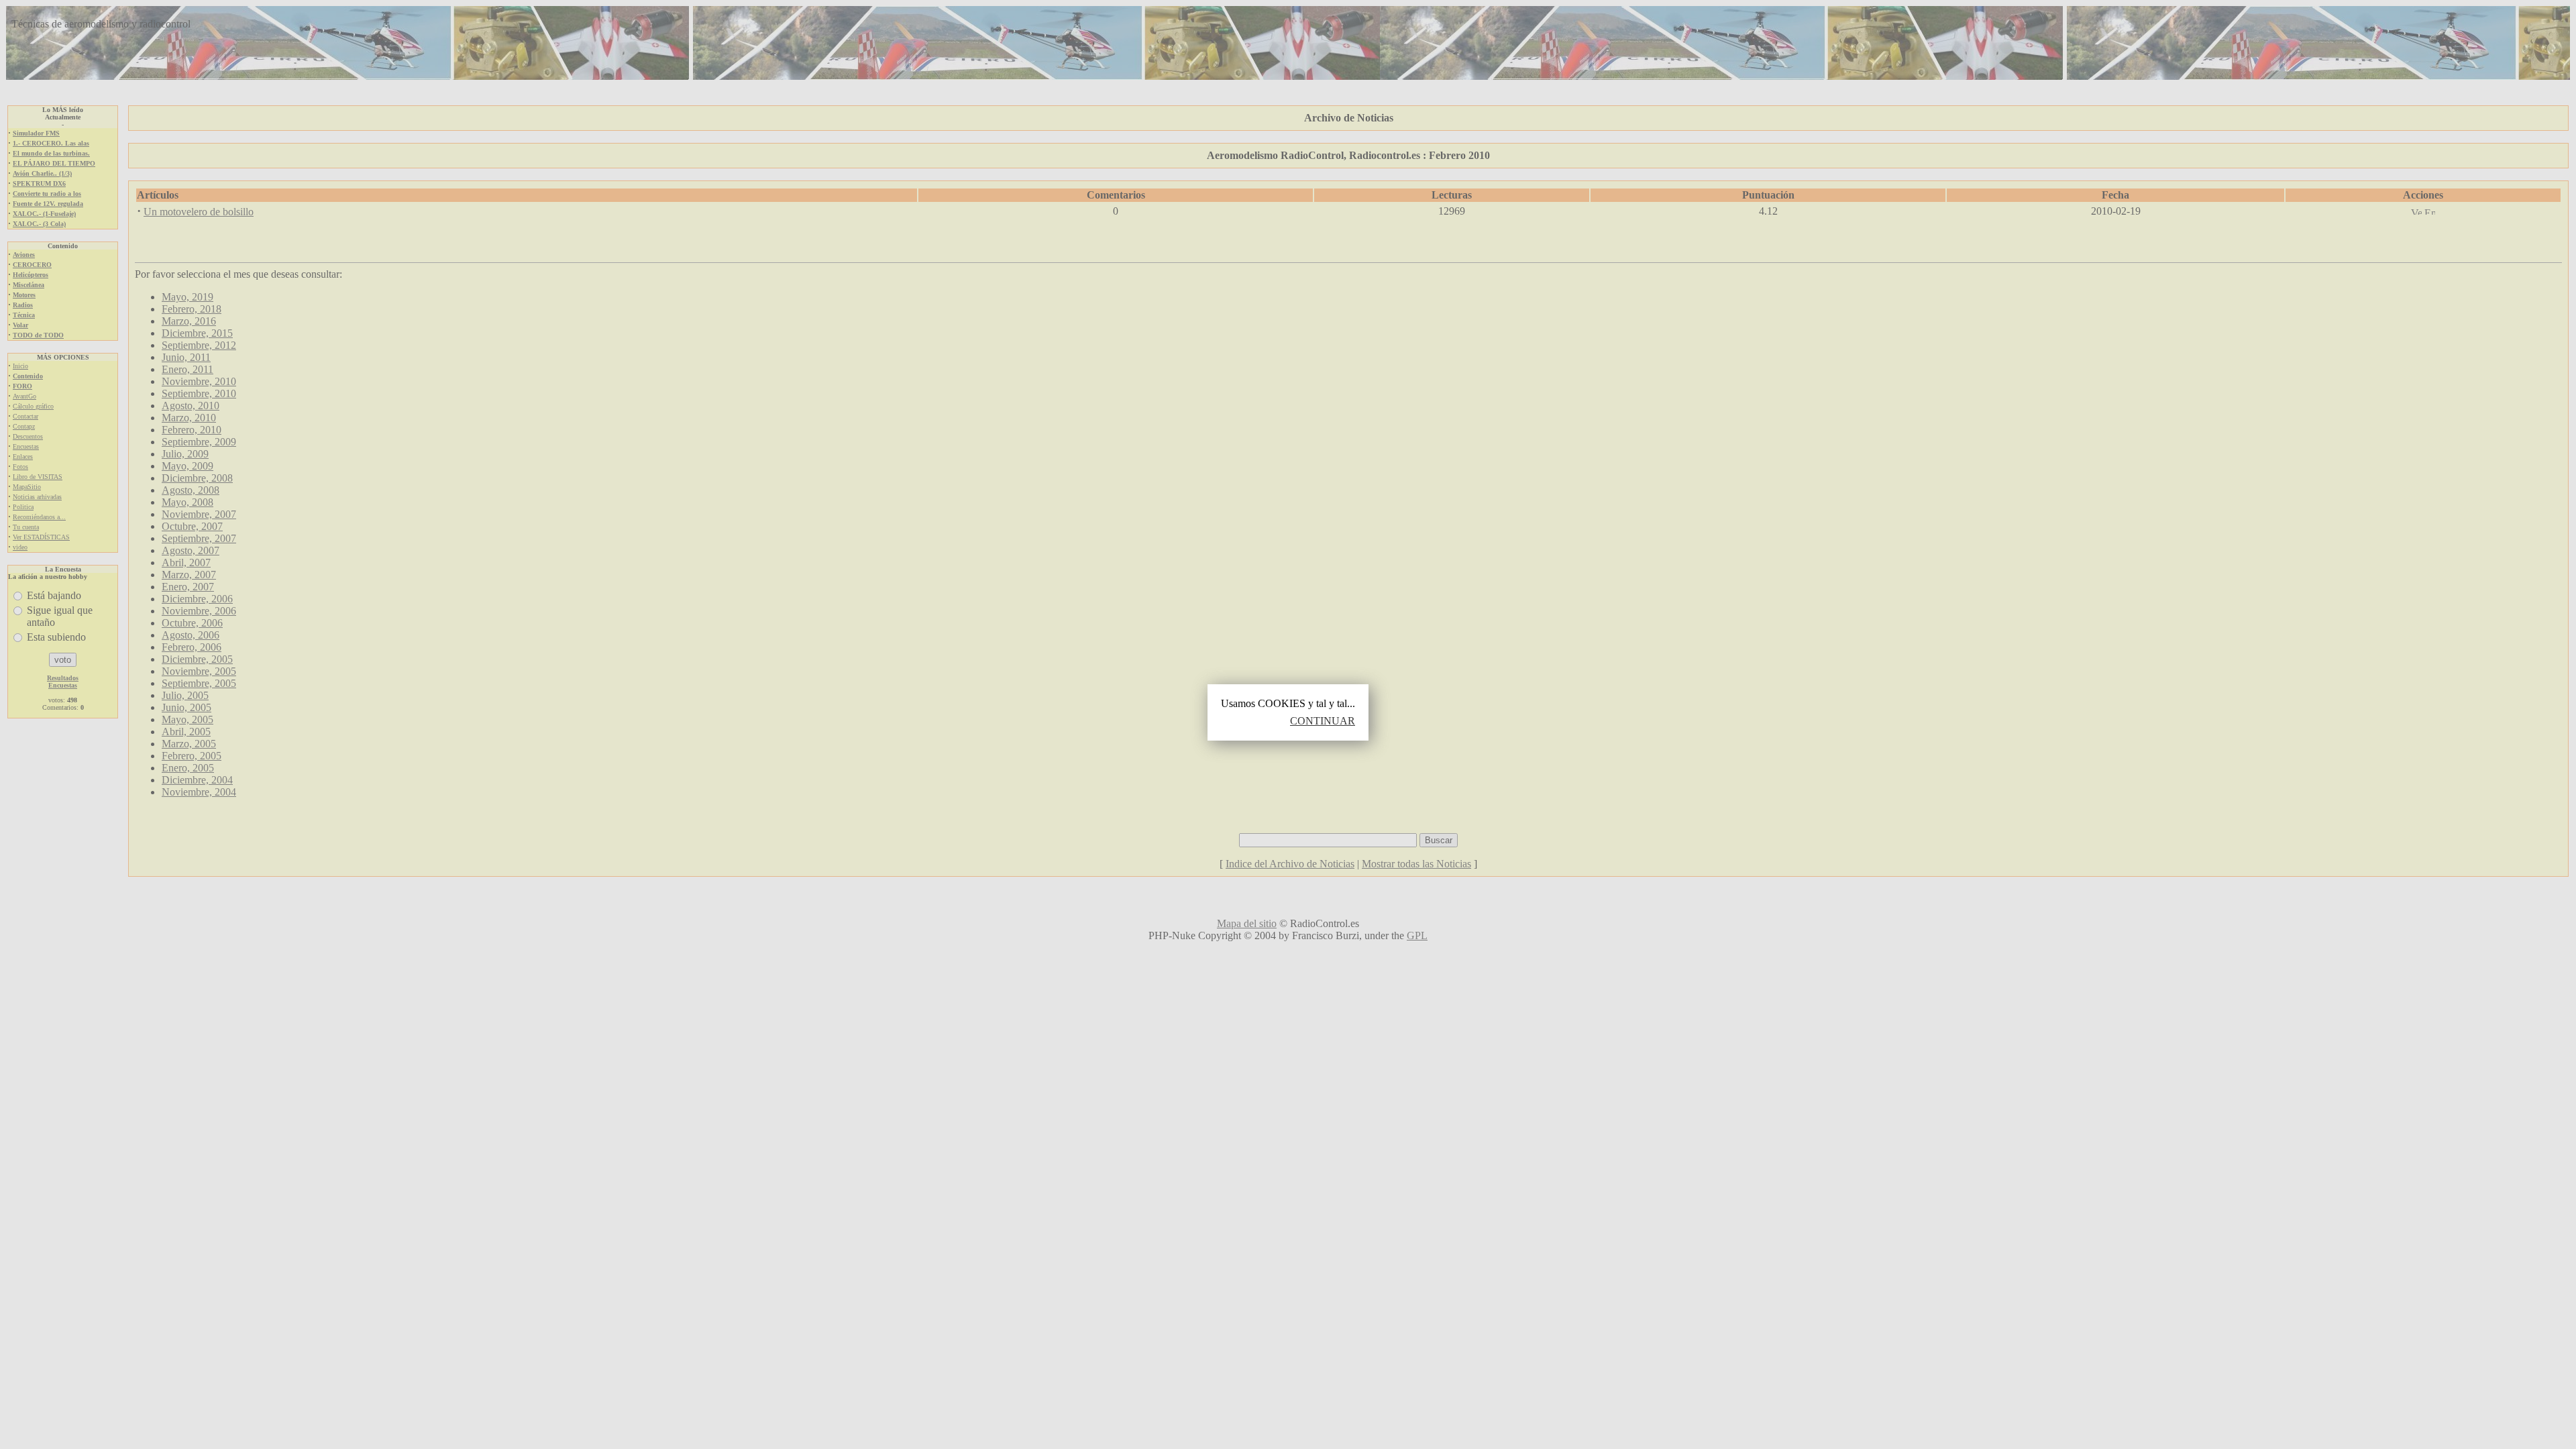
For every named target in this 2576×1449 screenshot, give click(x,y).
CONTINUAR (1323, 721)
